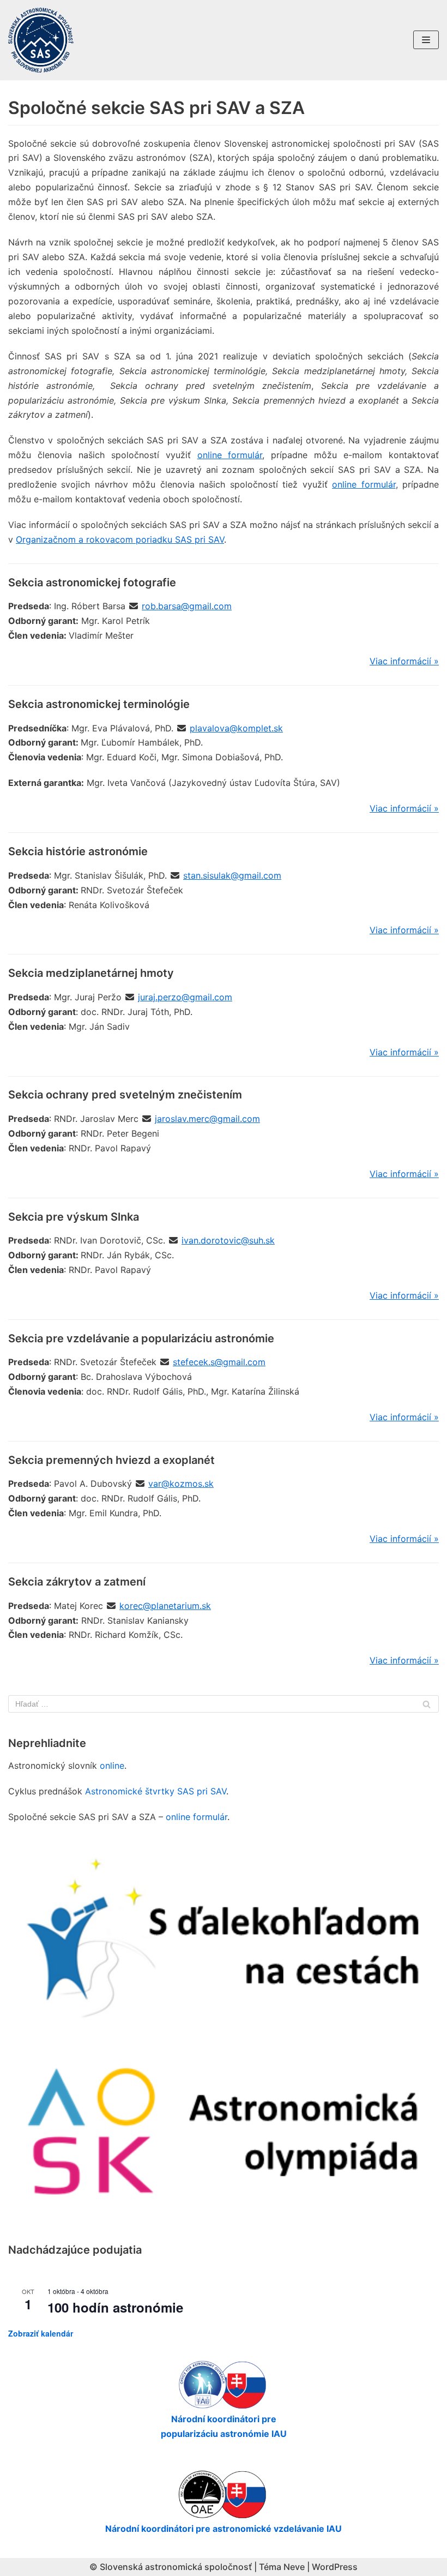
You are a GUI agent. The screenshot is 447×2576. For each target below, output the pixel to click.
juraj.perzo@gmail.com (185, 997)
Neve (294, 2567)
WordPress (335, 2567)
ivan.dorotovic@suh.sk (228, 1240)
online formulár (230, 455)
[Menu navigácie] (426, 40)
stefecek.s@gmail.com (219, 1362)
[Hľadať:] (224, 1704)
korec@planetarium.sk (165, 1606)
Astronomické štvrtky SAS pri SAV (156, 1791)
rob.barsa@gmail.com (187, 606)
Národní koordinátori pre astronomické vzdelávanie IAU (224, 2529)
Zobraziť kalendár (41, 2333)
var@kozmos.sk (181, 1484)
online (112, 1766)
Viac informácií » (404, 661)
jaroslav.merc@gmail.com (207, 1119)
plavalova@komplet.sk (236, 728)
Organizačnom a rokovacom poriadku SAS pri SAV (120, 539)
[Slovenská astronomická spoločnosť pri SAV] (41, 40)
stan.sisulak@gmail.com (232, 875)
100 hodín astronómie (115, 2307)
